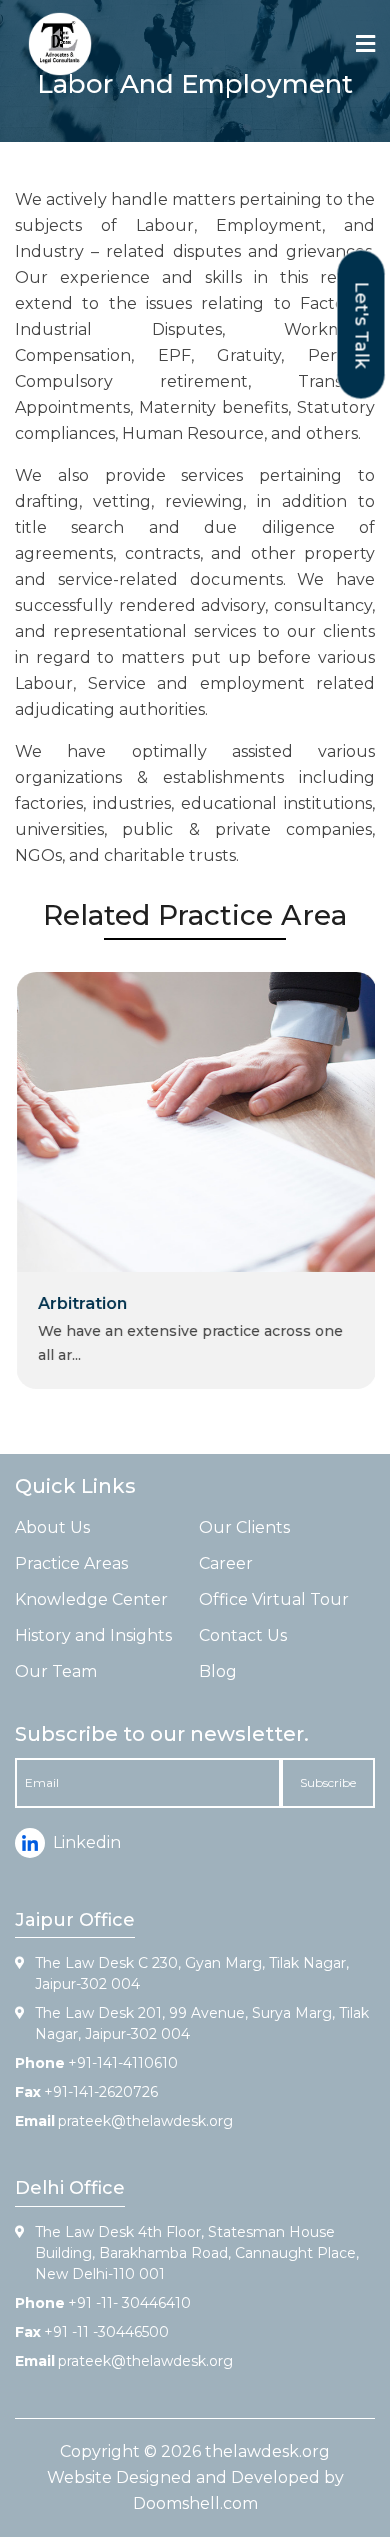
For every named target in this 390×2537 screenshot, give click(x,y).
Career (226, 1563)
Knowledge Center (91, 1599)
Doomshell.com (195, 2503)
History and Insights (93, 1635)
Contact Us (243, 1635)
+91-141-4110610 (123, 2063)
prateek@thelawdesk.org (145, 2121)
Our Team (56, 1671)
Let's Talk (362, 324)
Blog (218, 1671)
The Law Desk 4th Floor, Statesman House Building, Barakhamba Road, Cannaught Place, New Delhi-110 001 (197, 2253)
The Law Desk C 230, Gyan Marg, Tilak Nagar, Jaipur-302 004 (192, 1973)
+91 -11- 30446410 (129, 2303)
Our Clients (244, 1527)
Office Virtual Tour (274, 1599)
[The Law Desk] (60, 44)
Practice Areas (71, 1563)
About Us (52, 1527)
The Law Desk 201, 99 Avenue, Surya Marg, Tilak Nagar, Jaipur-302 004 (202, 2023)
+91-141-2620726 (101, 2092)
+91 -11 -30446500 (106, 2332)
